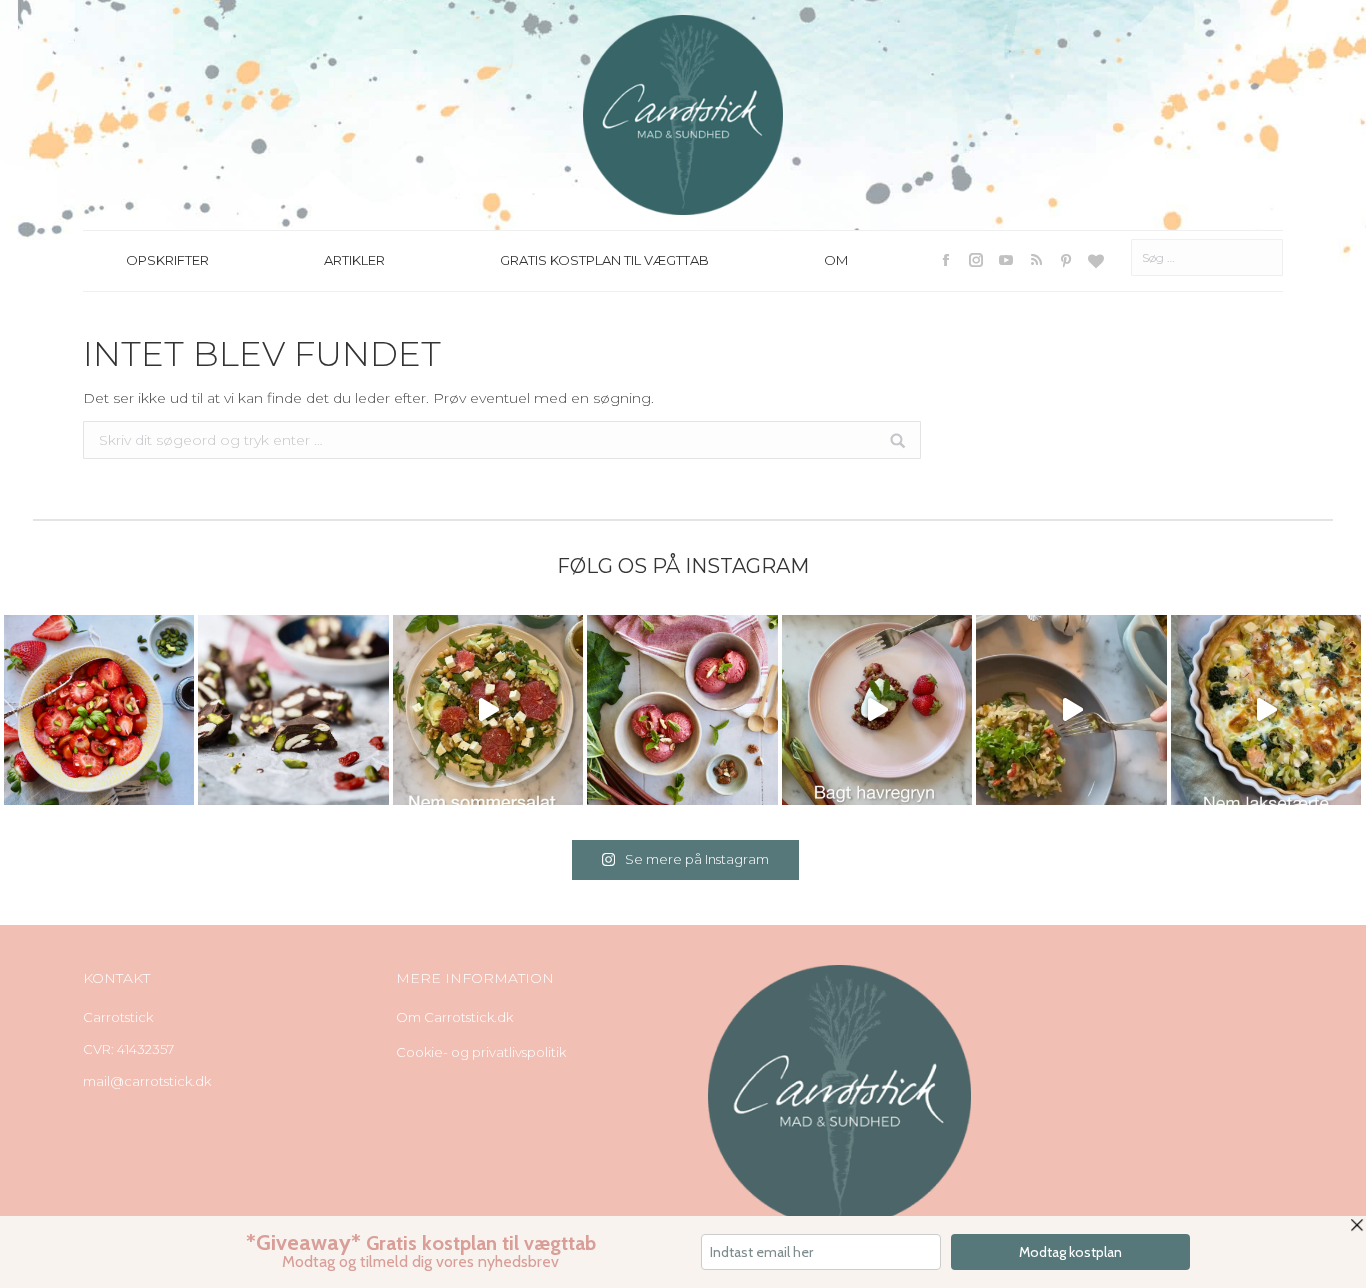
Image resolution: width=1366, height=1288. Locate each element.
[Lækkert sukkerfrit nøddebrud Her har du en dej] (293, 710)
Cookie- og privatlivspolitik (481, 1052)
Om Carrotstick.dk (454, 1017)
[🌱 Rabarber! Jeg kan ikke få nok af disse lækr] (682, 710)
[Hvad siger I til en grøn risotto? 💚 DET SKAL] (1071, 710)
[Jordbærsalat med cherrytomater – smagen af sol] (99, 710)
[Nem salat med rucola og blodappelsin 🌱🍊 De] (488, 710)
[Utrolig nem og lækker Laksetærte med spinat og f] (1266, 710)
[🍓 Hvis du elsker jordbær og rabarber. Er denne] (877, 710)
